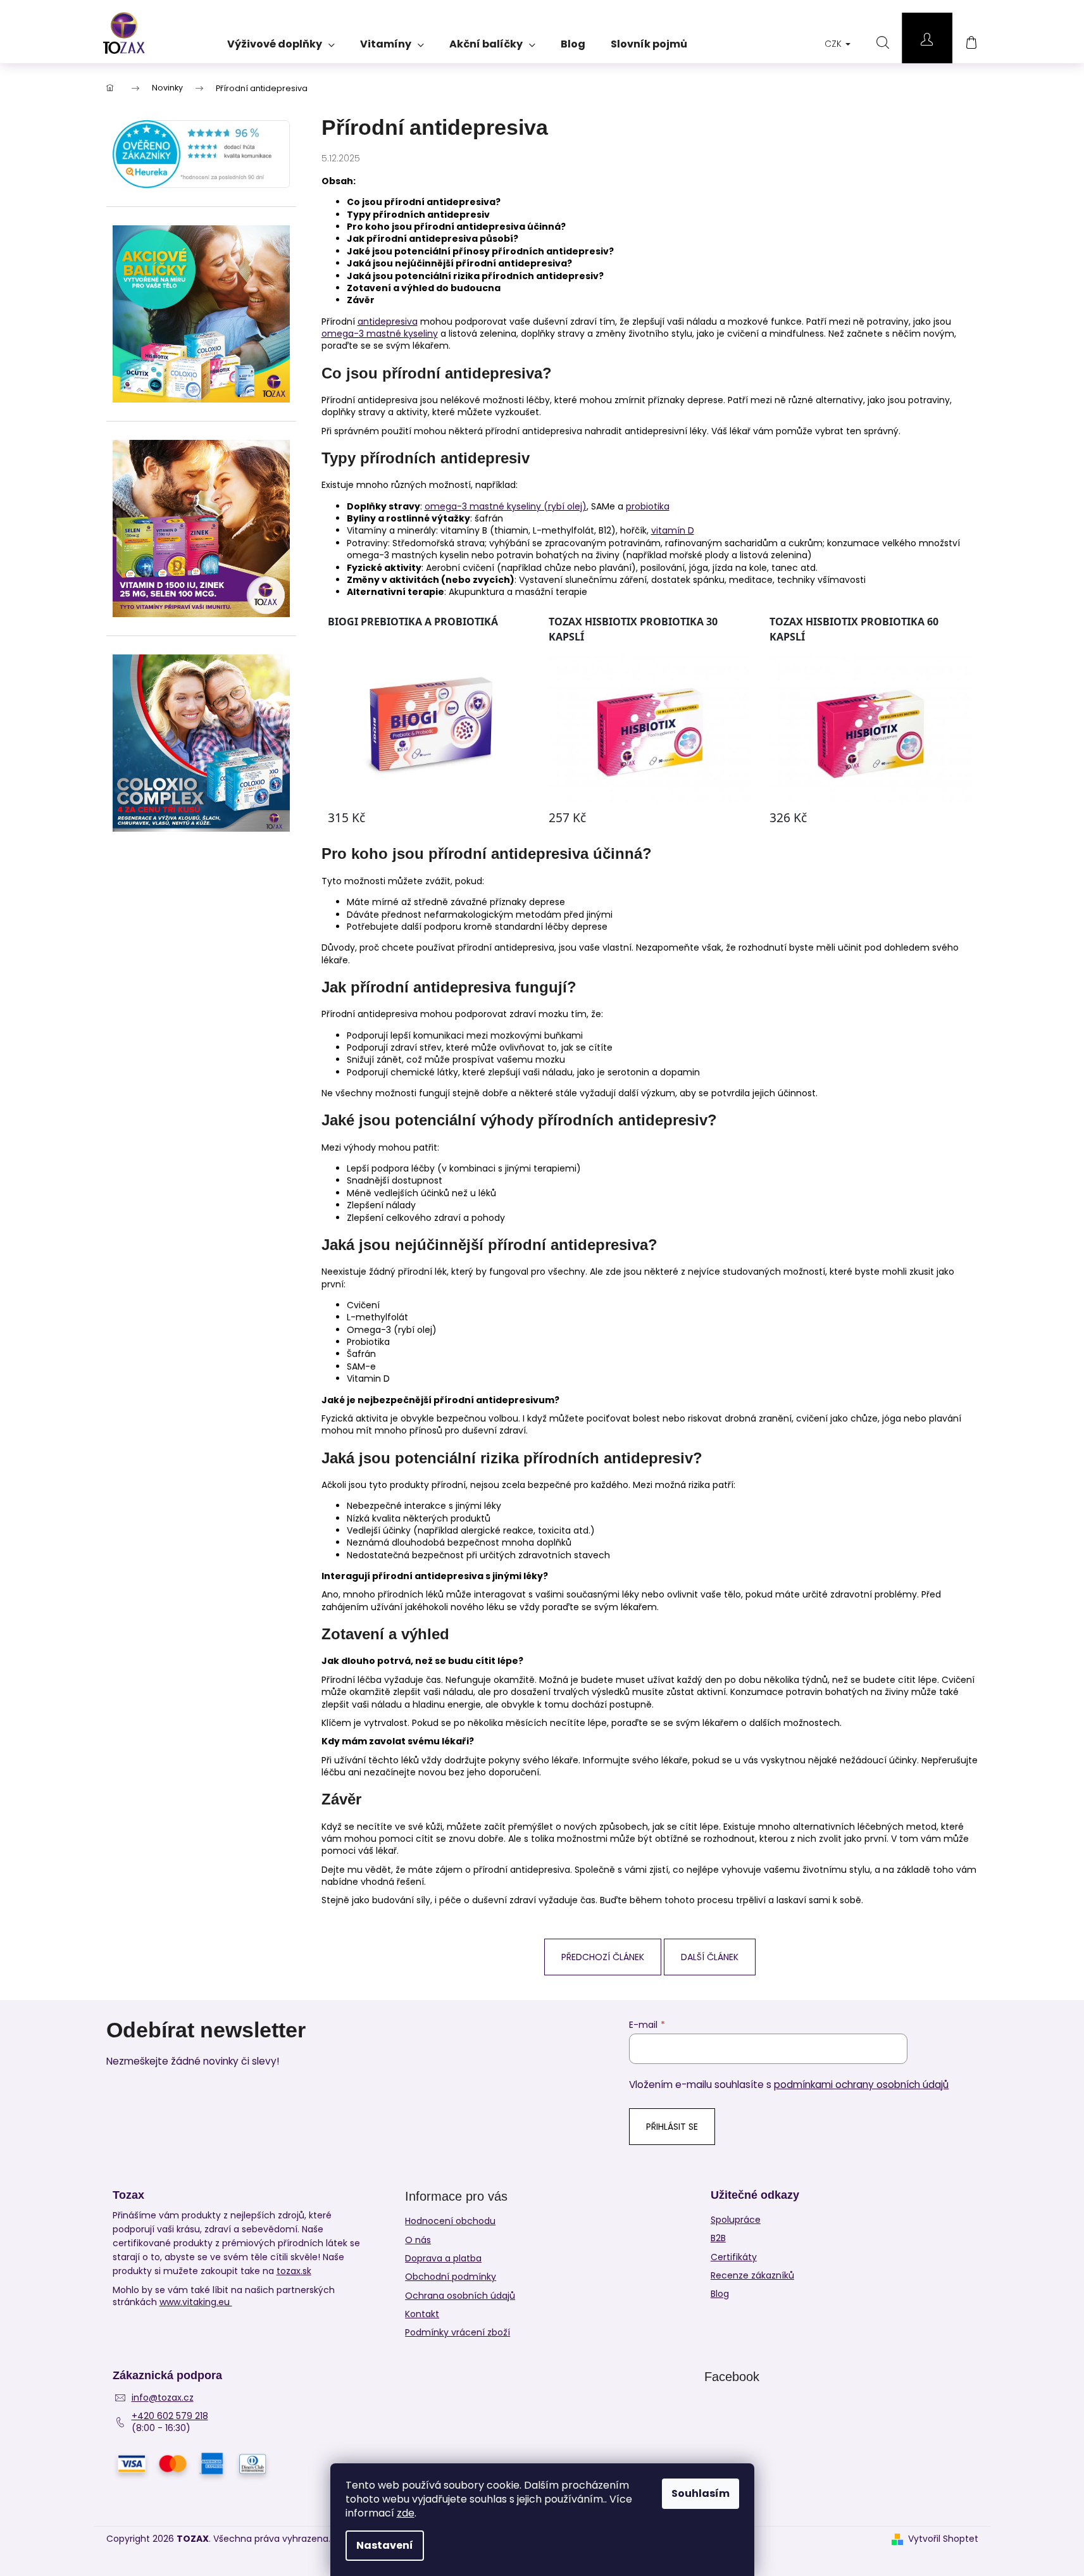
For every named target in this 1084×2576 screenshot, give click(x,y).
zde (406, 2513)
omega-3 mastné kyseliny (380, 334)
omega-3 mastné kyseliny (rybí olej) (506, 506)
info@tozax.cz (163, 2398)
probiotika (648, 506)
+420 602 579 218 (170, 2416)
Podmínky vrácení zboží (458, 2332)
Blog (720, 2294)
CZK (834, 44)
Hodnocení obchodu (450, 2221)
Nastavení (385, 2545)
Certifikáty (734, 2257)
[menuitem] (281, 40)
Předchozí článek (603, 1957)
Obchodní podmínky (451, 2277)
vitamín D (673, 530)
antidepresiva (388, 322)
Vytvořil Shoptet (943, 2539)
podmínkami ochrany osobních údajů (861, 2085)
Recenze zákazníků (752, 2276)
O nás (418, 2240)
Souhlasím (701, 2493)
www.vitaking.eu (196, 2302)
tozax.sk (294, 2271)
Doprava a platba (443, 2258)
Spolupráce (736, 2220)
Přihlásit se (672, 2127)
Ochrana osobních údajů (460, 2296)
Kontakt (422, 2314)
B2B (718, 2238)
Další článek (710, 1957)
